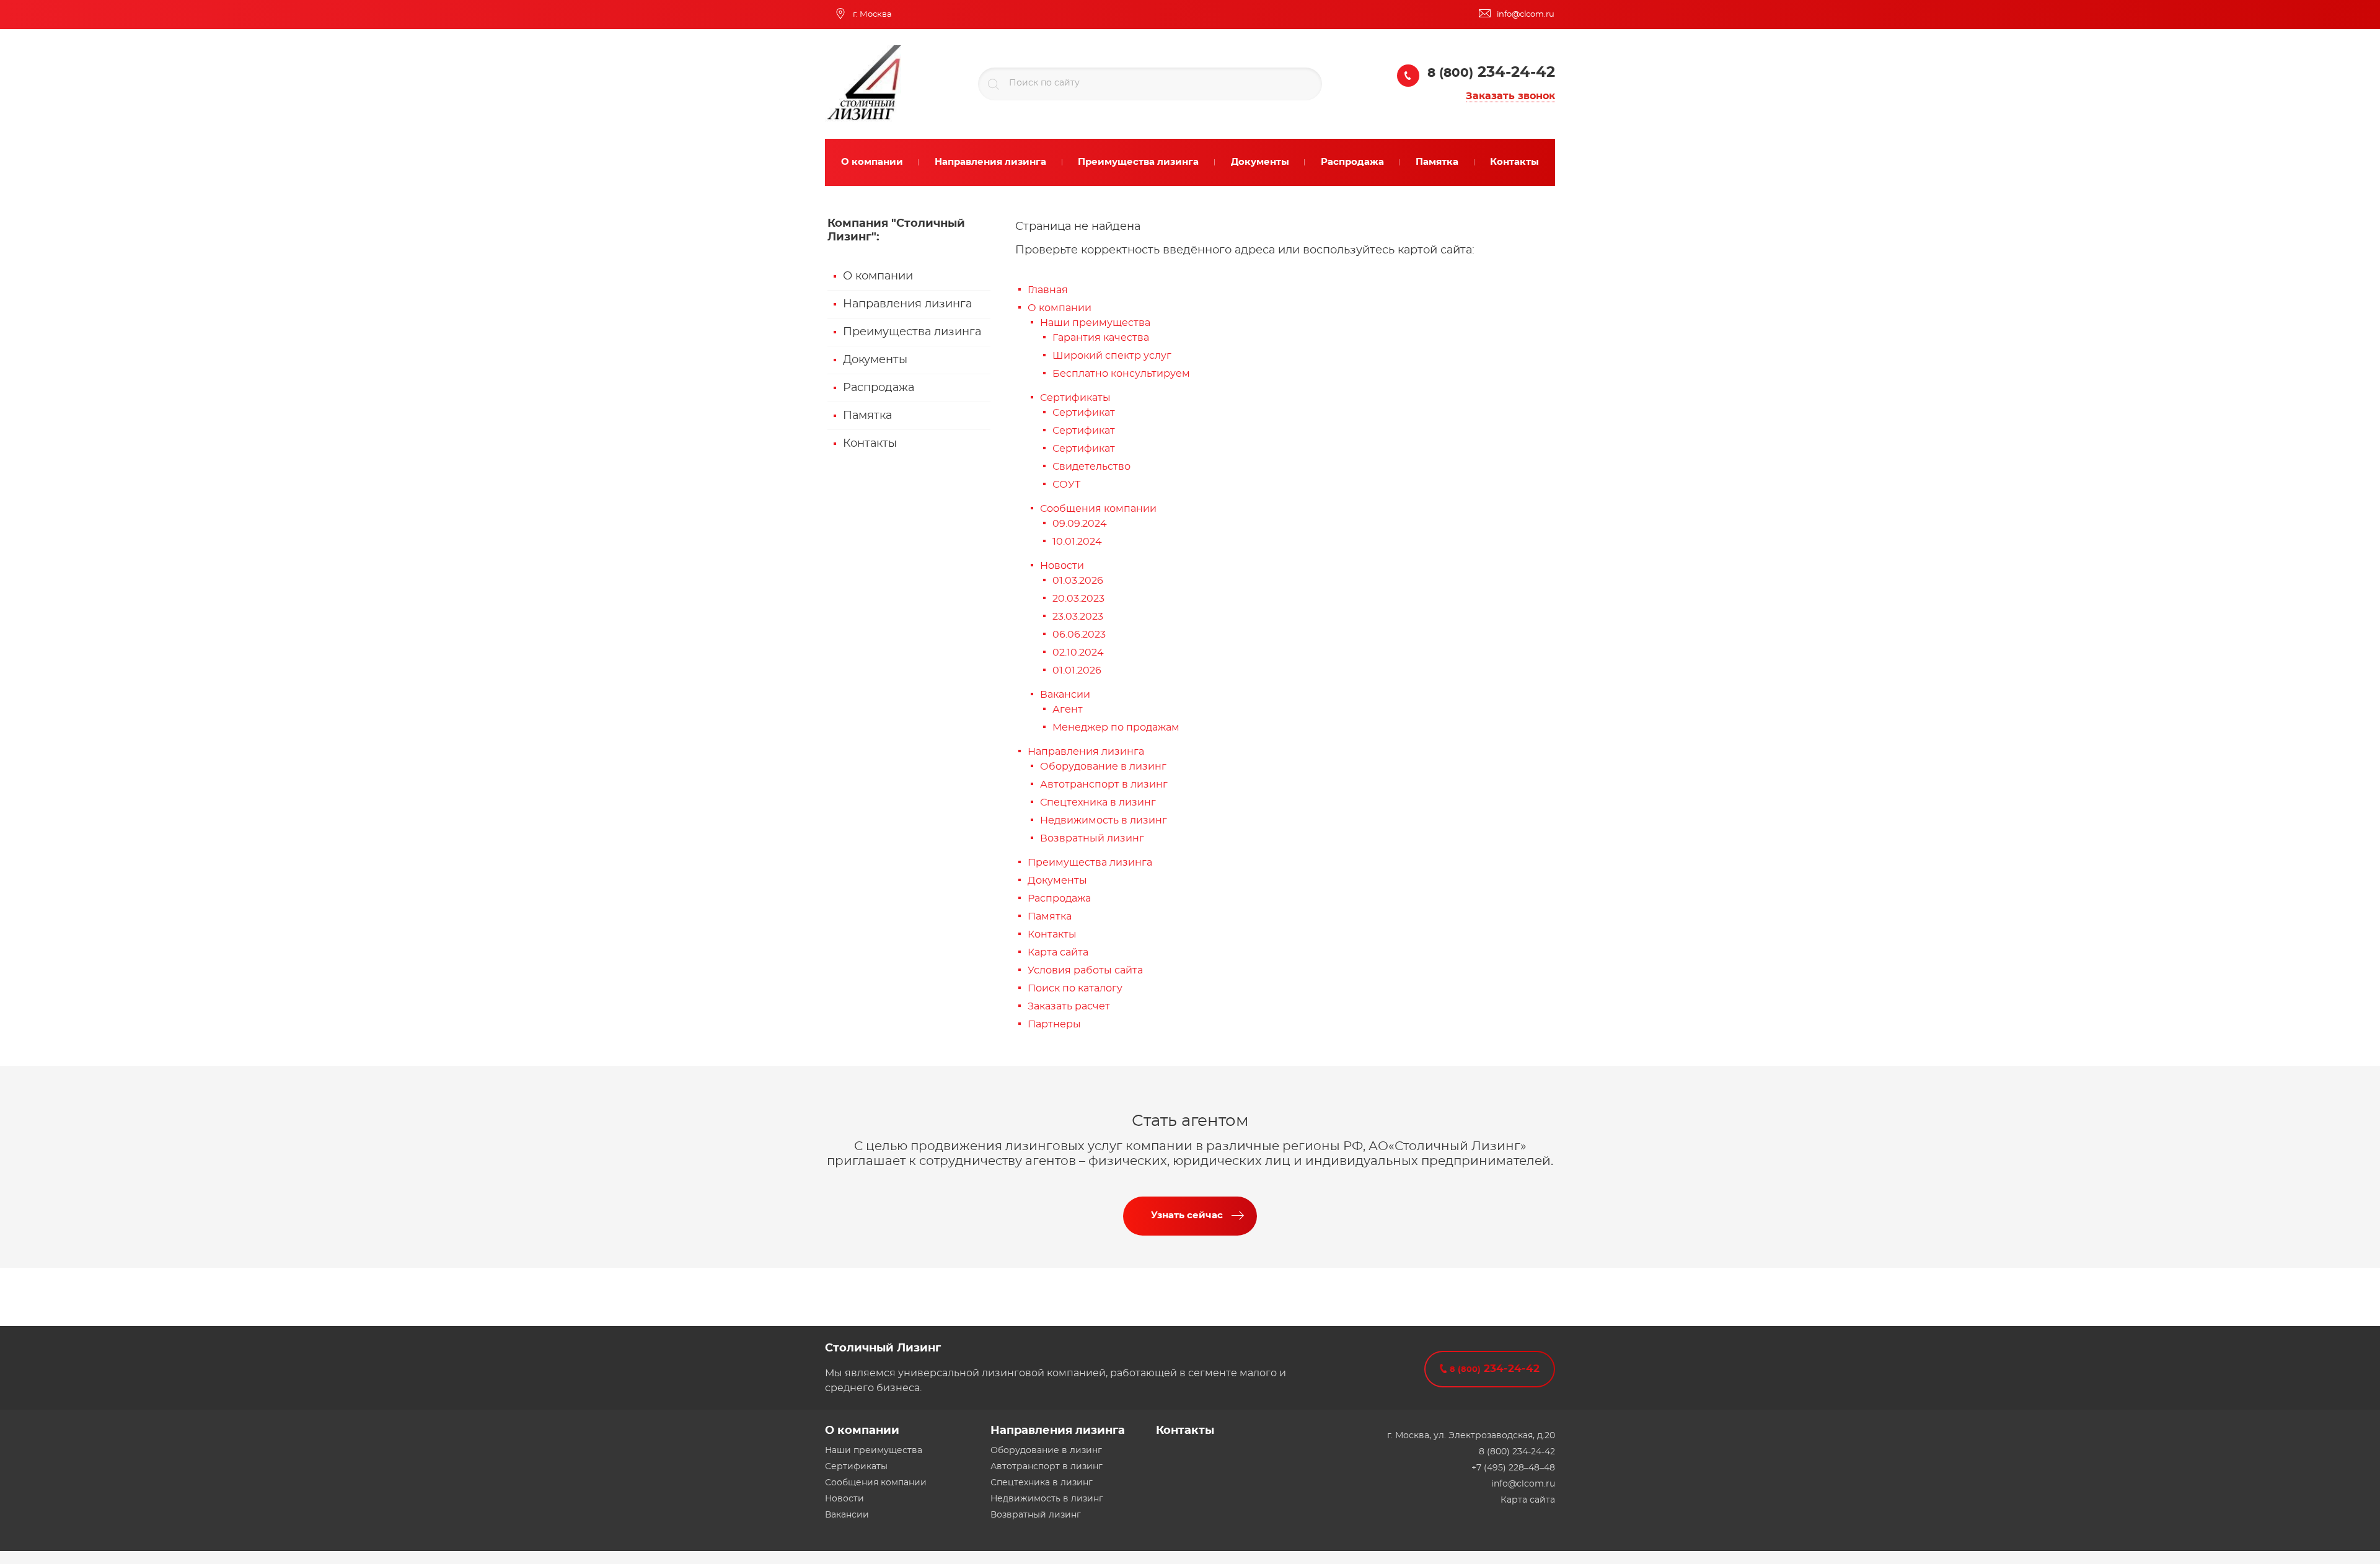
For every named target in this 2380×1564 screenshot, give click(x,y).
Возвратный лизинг (1092, 838)
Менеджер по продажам (1116, 727)
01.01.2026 (1077, 670)
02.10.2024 (1078, 652)
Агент (1068, 710)
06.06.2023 (1079, 635)
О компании (878, 276)
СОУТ (1066, 485)
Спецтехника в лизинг (1098, 802)
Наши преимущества (1095, 323)
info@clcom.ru (1523, 1484)
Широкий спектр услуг (1112, 356)
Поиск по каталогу (1075, 988)
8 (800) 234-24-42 (1517, 1452)
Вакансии (1065, 695)
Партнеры (1054, 1024)
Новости (1062, 566)
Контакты (870, 444)
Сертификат (1084, 413)
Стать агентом (1190, 1121)
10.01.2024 (1077, 542)
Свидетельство (1091, 467)
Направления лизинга (907, 304)
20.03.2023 (1078, 599)
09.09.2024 (1080, 524)
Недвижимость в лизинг (1104, 820)
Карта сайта (1058, 952)
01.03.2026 (1078, 581)
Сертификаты (1075, 398)
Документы (875, 360)
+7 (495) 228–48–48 (1513, 1468)
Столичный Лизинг (883, 1348)
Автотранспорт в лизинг (1104, 784)
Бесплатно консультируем (1121, 374)
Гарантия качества (1101, 338)
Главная (1048, 290)
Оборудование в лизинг (1103, 767)
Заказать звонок (1510, 96)
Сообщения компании (1098, 509)
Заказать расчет (1069, 1006)
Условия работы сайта (1085, 970)
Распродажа (879, 388)
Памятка (867, 416)
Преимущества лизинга (912, 332)
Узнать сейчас (1187, 1215)
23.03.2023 (1078, 617)
